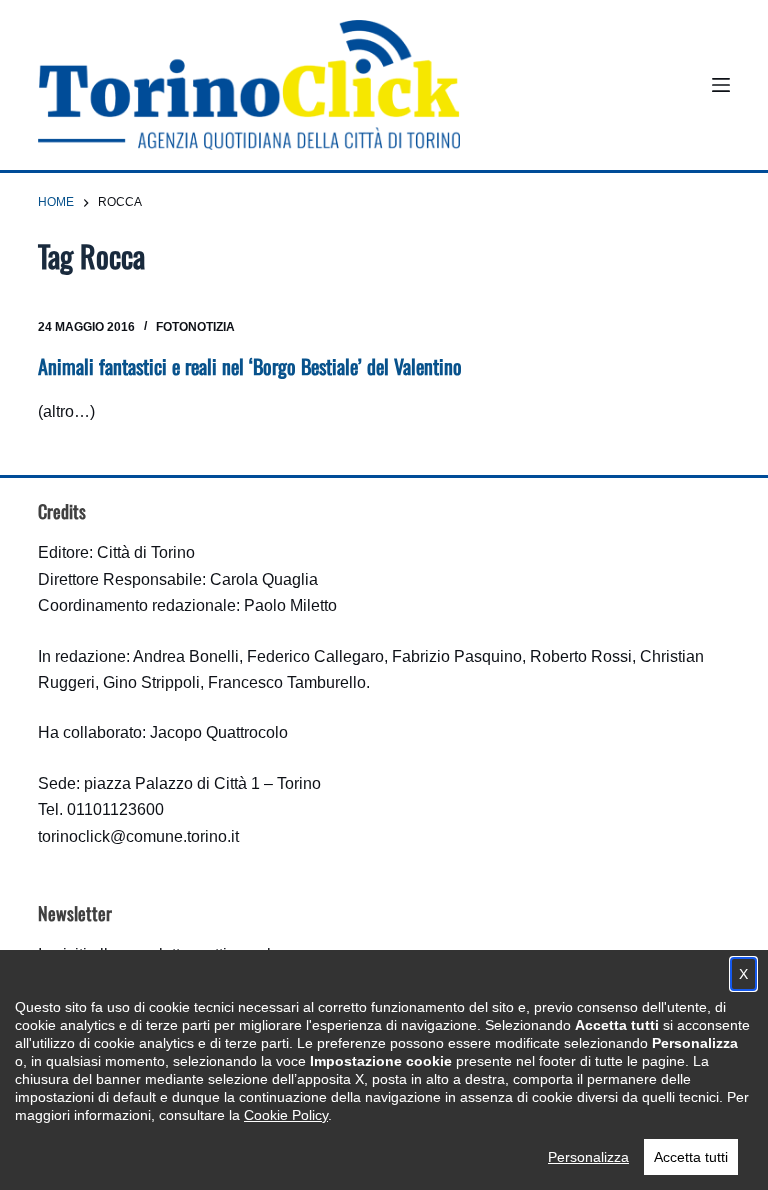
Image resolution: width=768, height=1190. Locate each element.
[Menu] (721, 85)
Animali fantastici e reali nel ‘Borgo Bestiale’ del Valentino (250, 366)
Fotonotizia (195, 327)
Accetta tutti (691, 1157)
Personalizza (588, 1157)
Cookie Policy (286, 1115)
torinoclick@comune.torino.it (138, 836)
